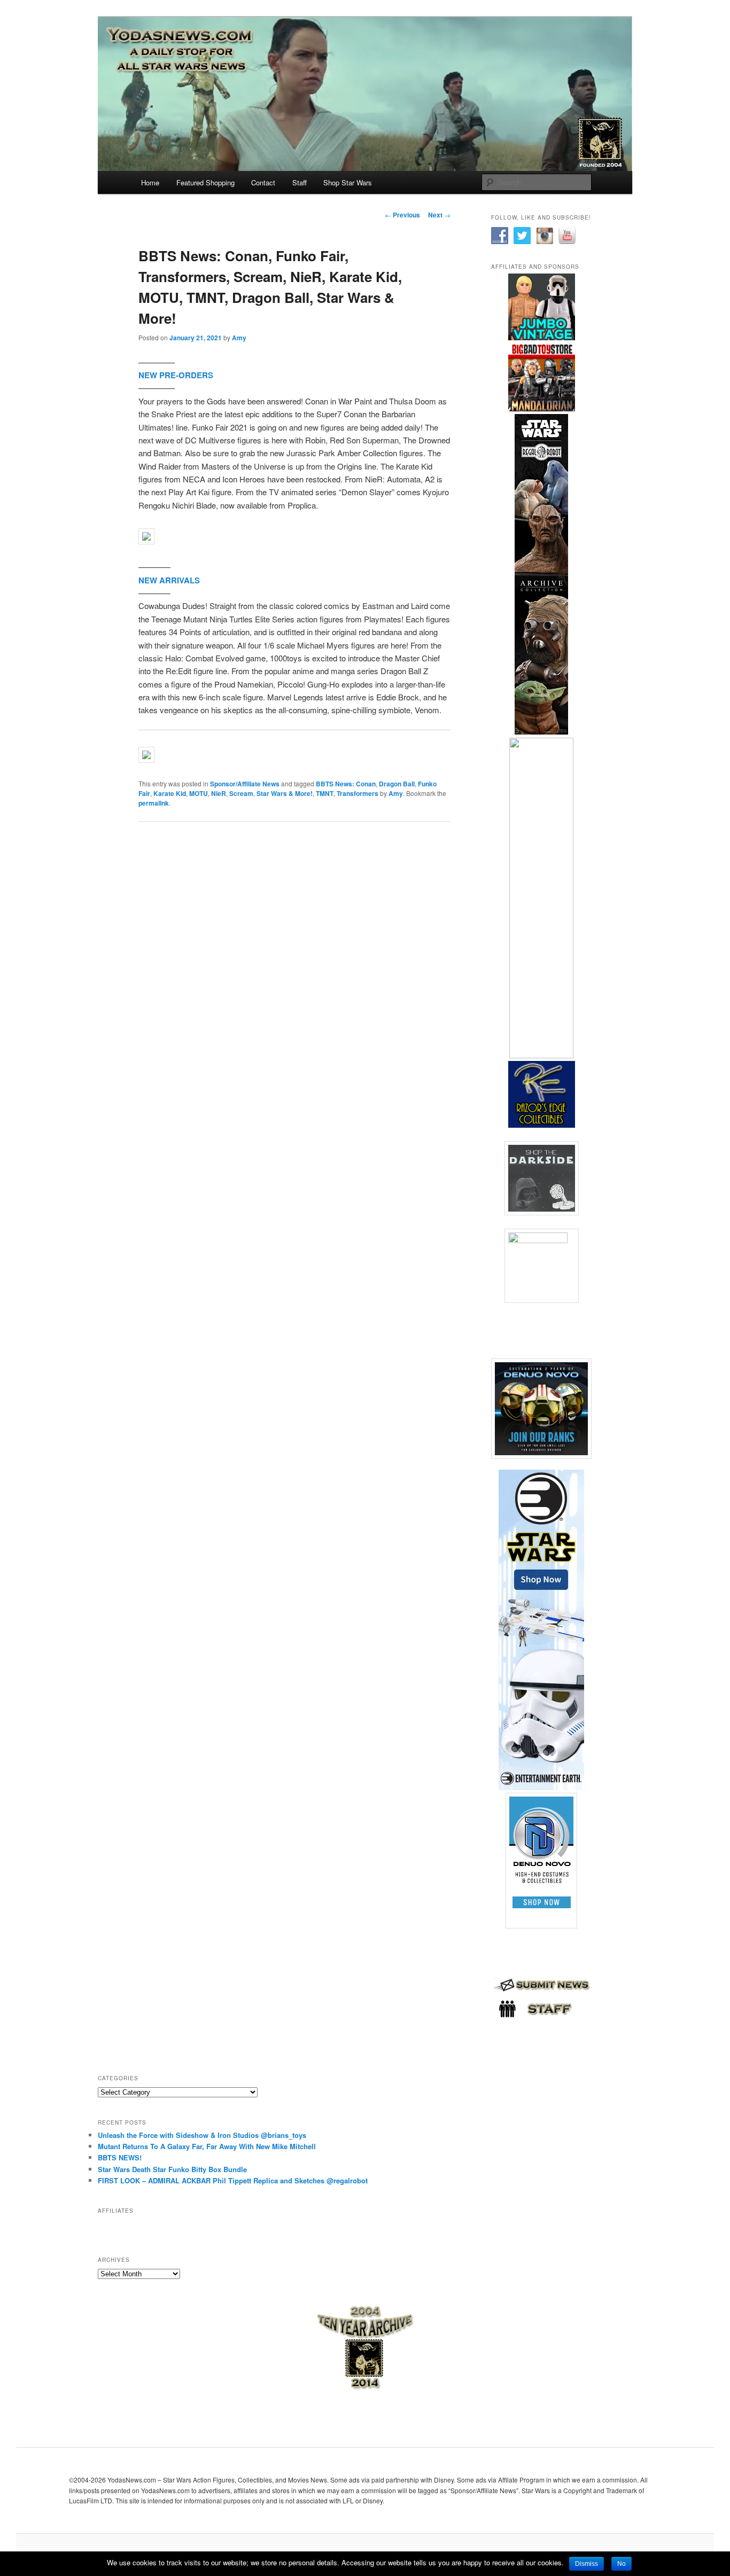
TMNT (325, 793)
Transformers (358, 793)
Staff (300, 182)
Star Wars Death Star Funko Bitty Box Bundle (172, 2169)
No (622, 2564)
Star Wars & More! (285, 793)
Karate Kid (170, 793)
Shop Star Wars (348, 182)
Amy (239, 338)
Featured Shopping (205, 182)
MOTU (199, 793)
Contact (263, 182)
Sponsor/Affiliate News (245, 784)
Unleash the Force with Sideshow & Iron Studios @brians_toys (202, 2135)
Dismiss (587, 2564)
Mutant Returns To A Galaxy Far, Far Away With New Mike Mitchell (207, 2146)
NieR (219, 793)
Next (439, 215)
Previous (402, 215)
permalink (154, 803)
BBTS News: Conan (346, 784)
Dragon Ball (397, 784)
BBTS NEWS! (120, 2157)
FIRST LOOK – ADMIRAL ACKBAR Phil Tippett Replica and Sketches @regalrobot (233, 2180)
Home (150, 182)
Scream (241, 793)
